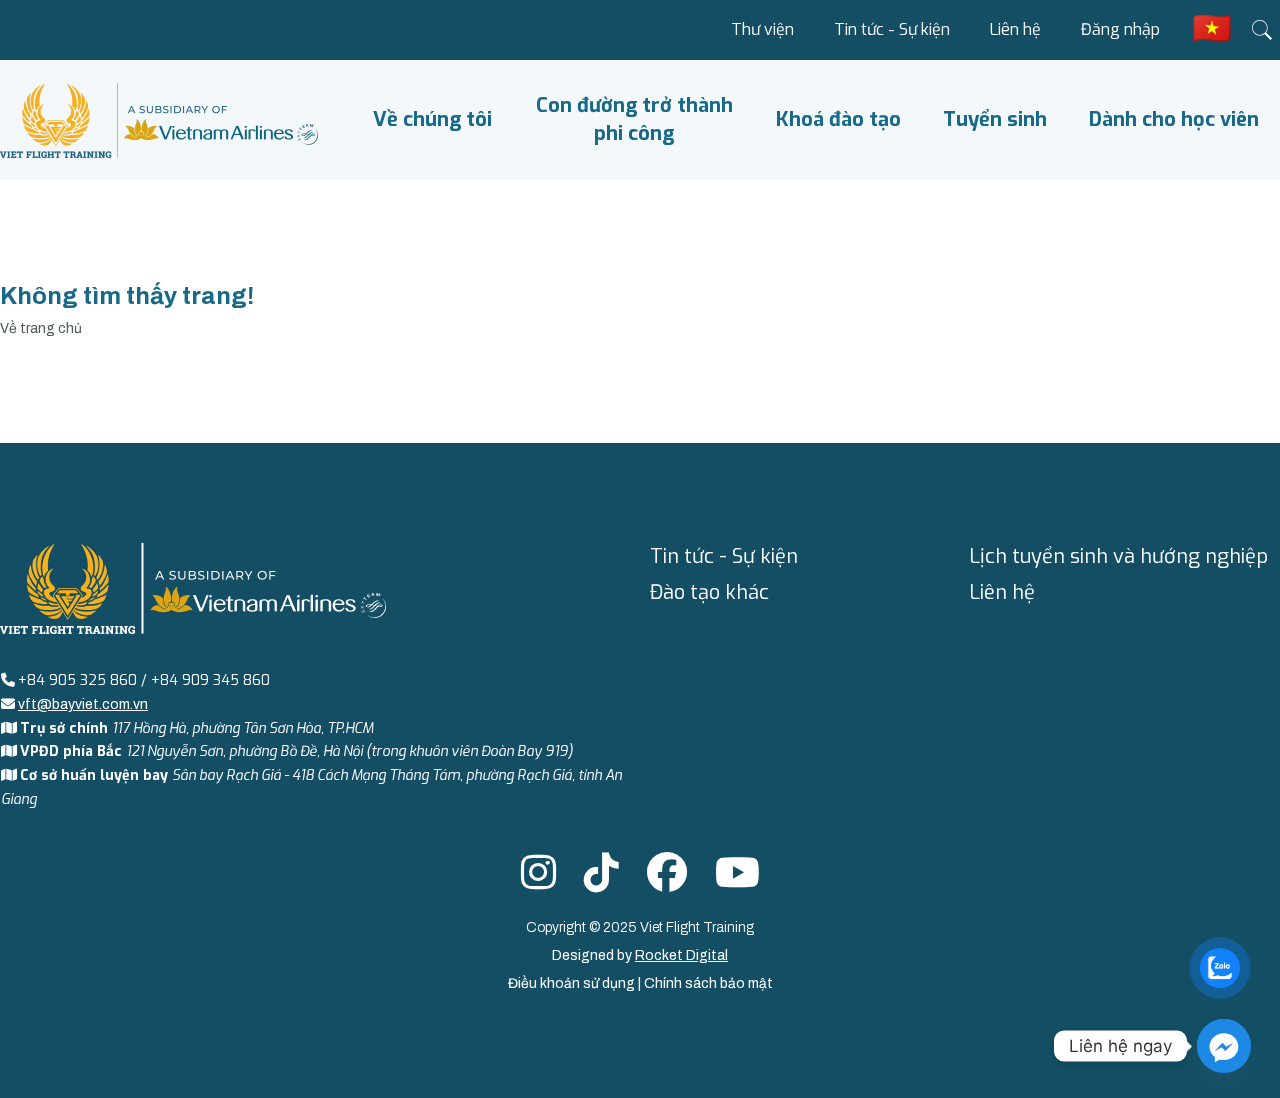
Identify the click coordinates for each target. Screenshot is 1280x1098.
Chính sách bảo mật (708, 983)
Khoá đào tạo (838, 119)
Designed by (640, 955)
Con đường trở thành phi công (634, 119)
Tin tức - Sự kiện (892, 29)
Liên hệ (1015, 29)
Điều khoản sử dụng (573, 983)
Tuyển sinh (995, 119)
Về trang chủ (41, 328)
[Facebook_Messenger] (1224, 1046)
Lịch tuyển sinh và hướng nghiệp (1118, 556)
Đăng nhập (1120, 29)
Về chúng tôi (432, 119)
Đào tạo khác (709, 592)
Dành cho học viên (1174, 119)
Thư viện (762, 29)
